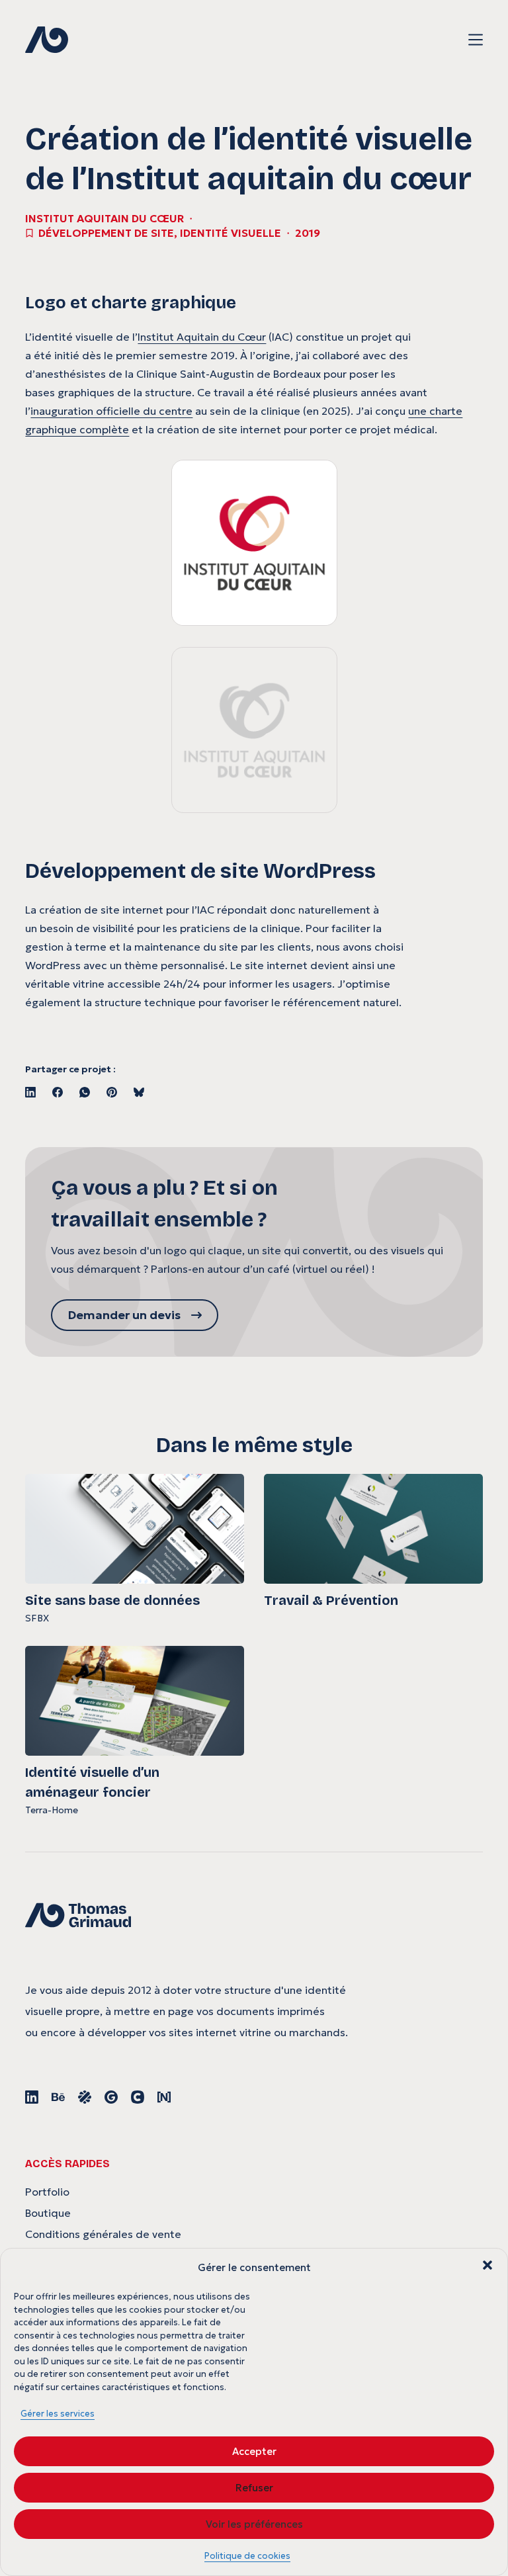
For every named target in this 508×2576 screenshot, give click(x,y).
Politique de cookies (247, 2556)
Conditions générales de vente (103, 2234)
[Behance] (58, 2097)
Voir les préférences (254, 2524)
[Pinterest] (112, 1092)
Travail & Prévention (331, 1600)
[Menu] (476, 40)
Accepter (254, 2451)
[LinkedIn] (30, 1092)
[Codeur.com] (138, 2097)
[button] (487, 2265)
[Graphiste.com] (111, 2097)
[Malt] (85, 2097)
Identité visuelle (231, 233)
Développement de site (106, 233)
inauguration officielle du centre (111, 411)
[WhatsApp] (85, 1092)
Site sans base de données (112, 1600)
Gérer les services (58, 2414)
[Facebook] (58, 1092)
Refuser (254, 2488)
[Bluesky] (139, 1092)
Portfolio (47, 2192)
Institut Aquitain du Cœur (202, 337)
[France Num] (164, 2097)
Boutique (48, 2213)
